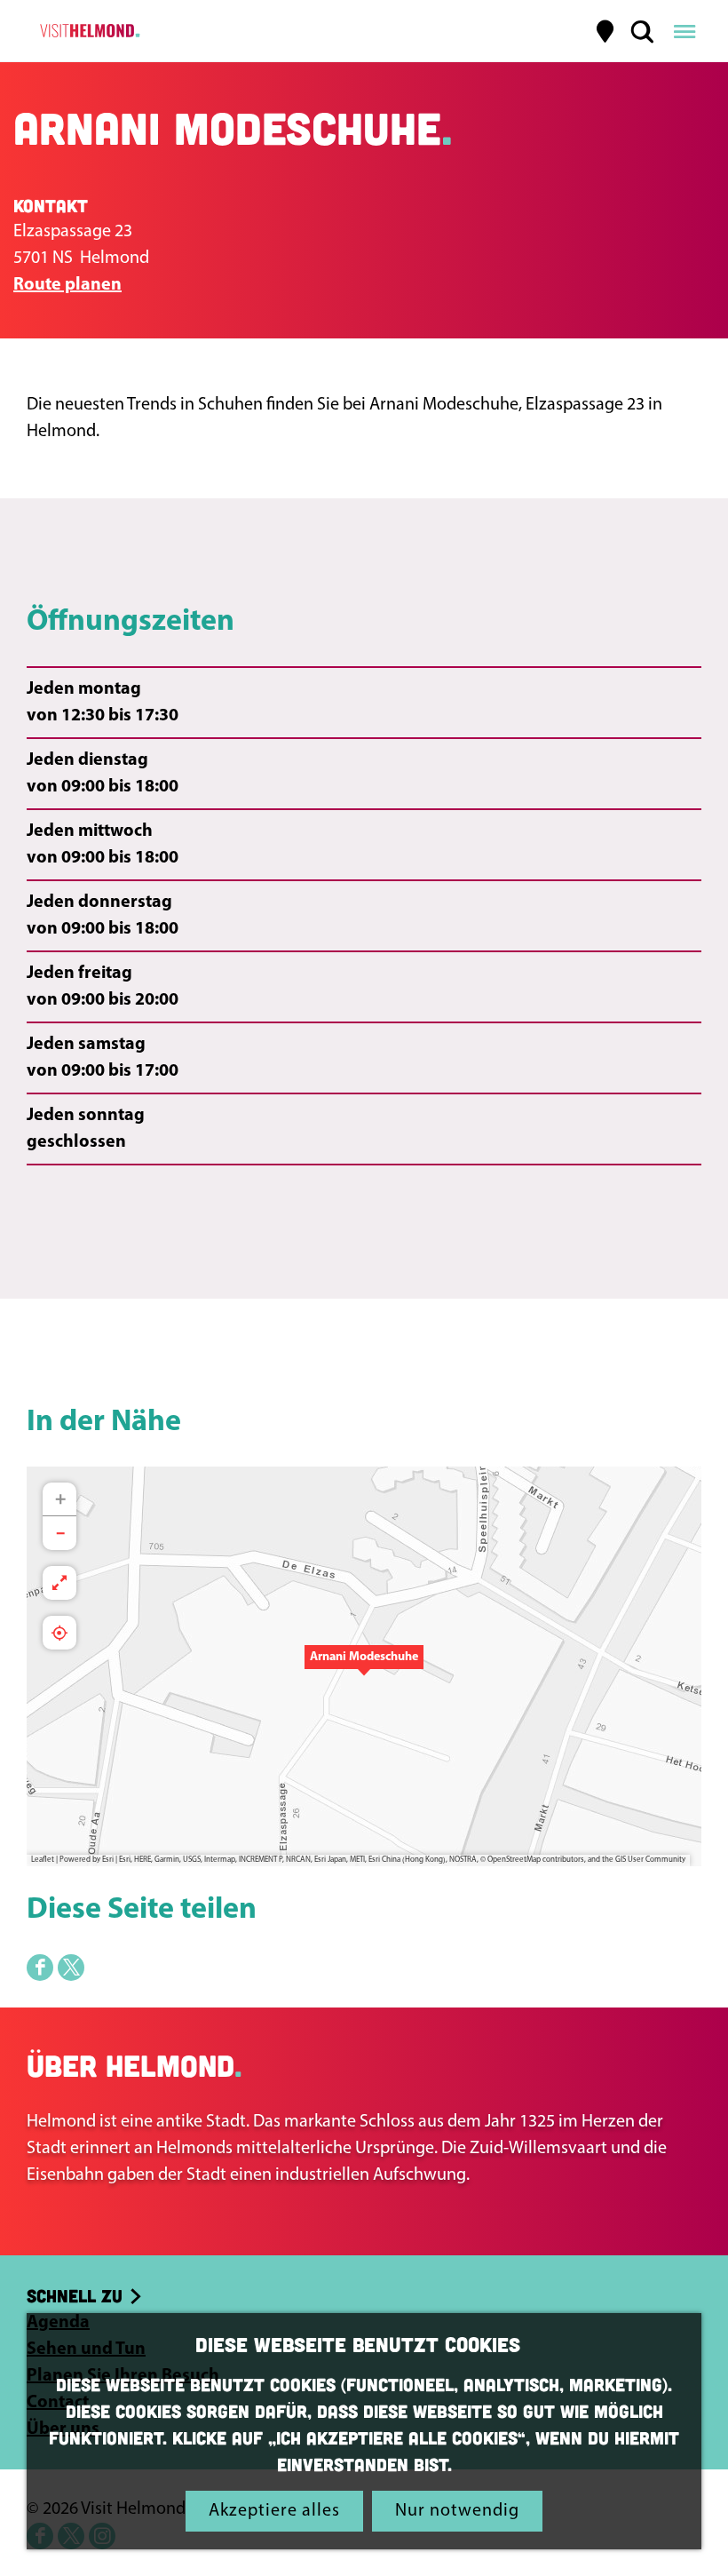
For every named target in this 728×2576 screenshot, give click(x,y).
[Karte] (605, 31)
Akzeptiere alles (274, 2511)
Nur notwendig (457, 2511)
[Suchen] (642, 31)
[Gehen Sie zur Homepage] (87, 31)
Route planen (67, 285)
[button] (364, 1666)
